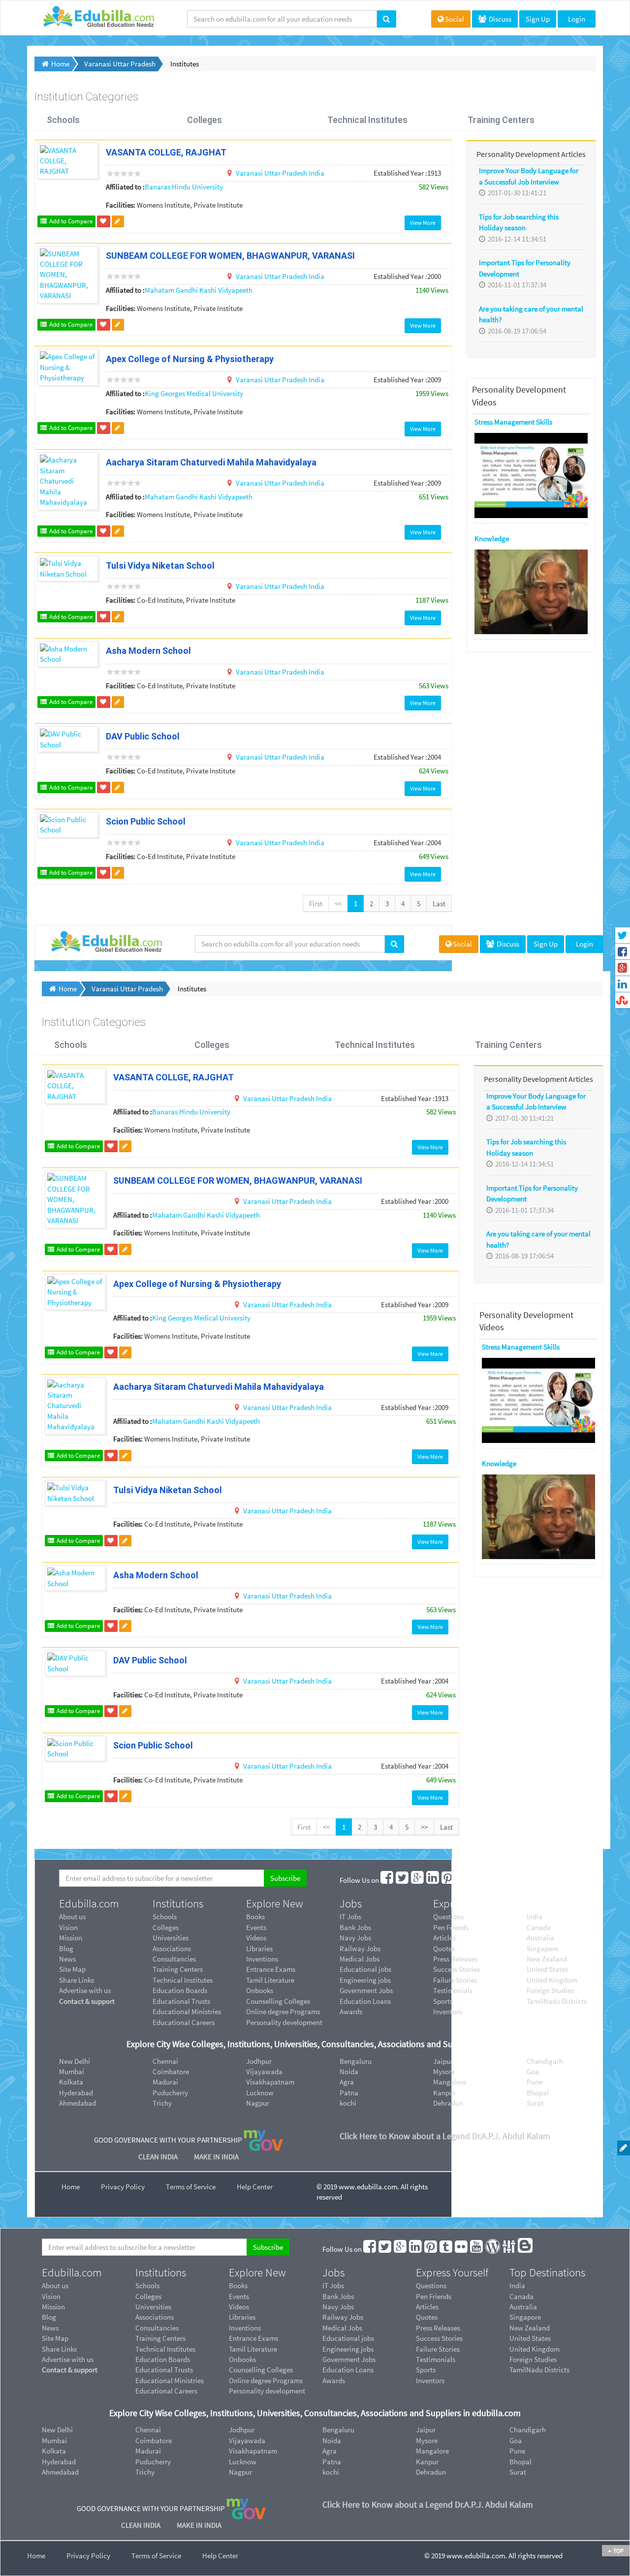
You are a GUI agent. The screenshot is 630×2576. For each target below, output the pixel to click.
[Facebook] (387, 1880)
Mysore (444, 2071)
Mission (71, 1938)
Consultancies (174, 1959)
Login (577, 19)
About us (72, 1917)
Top (618, 2551)
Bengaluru (356, 2061)
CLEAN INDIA (159, 2157)
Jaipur (443, 2061)
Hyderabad (76, 2093)
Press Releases (455, 1959)
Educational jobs (365, 1969)
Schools (63, 120)
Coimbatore (171, 2071)
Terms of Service (191, 2187)
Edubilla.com (89, 1903)
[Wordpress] (510, 1880)
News (67, 1959)
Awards (351, 2011)
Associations (172, 1948)
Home (71, 2187)
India (316, 173)
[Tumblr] (464, 1880)
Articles (444, 1938)
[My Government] (263, 2139)
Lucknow (260, 2093)
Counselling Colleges (278, 2001)
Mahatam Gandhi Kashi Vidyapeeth (199, 290)
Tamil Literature (270, 1980)
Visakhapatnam (270, 2082)
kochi (348, 2103)
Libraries (259, 1948)
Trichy (162, 2103)
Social (455, 19)
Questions (448, 1917)
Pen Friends (451, 1927)
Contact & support (87, 2001)
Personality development (284, 2022)
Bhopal (538, 2093)
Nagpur (258, 2103)
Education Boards (180, 1990)
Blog (66, 1948)
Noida (349, 2071)
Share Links (77, 1980)
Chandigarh (545, 2061)
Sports (443, 2001)
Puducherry (170, 2093)
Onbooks (260, 1990)
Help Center (255, 2187)
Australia (540, 1938)
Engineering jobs (365, 1980)
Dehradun (448, 2103)
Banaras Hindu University (184, 187)
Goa (533, 2071)
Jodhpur (259, 2061)
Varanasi (250, 173)
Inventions (262, 1959)
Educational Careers (184, 2022)
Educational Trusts (181, 2001)
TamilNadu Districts (557, 2001)
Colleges (205, 120)
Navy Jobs (355, 1938)
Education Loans (365, 2001)
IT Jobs (350, 1917)
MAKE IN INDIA (216, 2157)
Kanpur (444, 2093)
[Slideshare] (527, 1880)
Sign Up (538, 19)
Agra (347, 2082)
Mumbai (72, 2071)
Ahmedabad (78, 2103)
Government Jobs (366, 1990)
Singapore (542, 1948)
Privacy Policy (123, 2187)
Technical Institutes (367, 120)
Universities (171, 1938)
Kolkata (71, 2082)
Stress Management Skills (521, 1347)
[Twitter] (403, 1880)
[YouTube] (494, 1880)
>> (424, 1827)
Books (255, 1917)
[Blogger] (543, 1880)
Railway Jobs (360, 1948)
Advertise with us (85, 1990)
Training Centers (501, 120)
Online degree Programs (283, 2011)
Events (256, 1927)
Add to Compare (70, 221)
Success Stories (457, 1969)
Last (439, 904)
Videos (256, 1938)
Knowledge (499, 1463)
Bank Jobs (355, 1927)
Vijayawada (264, 2071)
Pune (535, 2082)
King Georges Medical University (194, 393)
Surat (535, 2103)
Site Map (72, 1969)
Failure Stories (455, 1980)
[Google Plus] (418, 1880)
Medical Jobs (360, 1959)
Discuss (499, 19)
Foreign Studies (550, 1990)
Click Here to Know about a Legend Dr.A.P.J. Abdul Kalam (445, 2136)
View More (423, 223)
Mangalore (450, 2082)
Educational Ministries (187, 2011)
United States (547, 1969)
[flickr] (479, 1880)
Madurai (165, 2082)
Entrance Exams (271, 1969)
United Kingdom (552, 1980)
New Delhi (75, 2061)
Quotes (444, 1948)
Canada (539, 1927)
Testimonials (453, 1990)
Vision (68, 1927)
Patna (349, 2093)
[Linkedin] (433, 1880)
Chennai (165, 2061)
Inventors (447, 2011)
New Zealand (547, 1959)
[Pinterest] (448, 1880)
